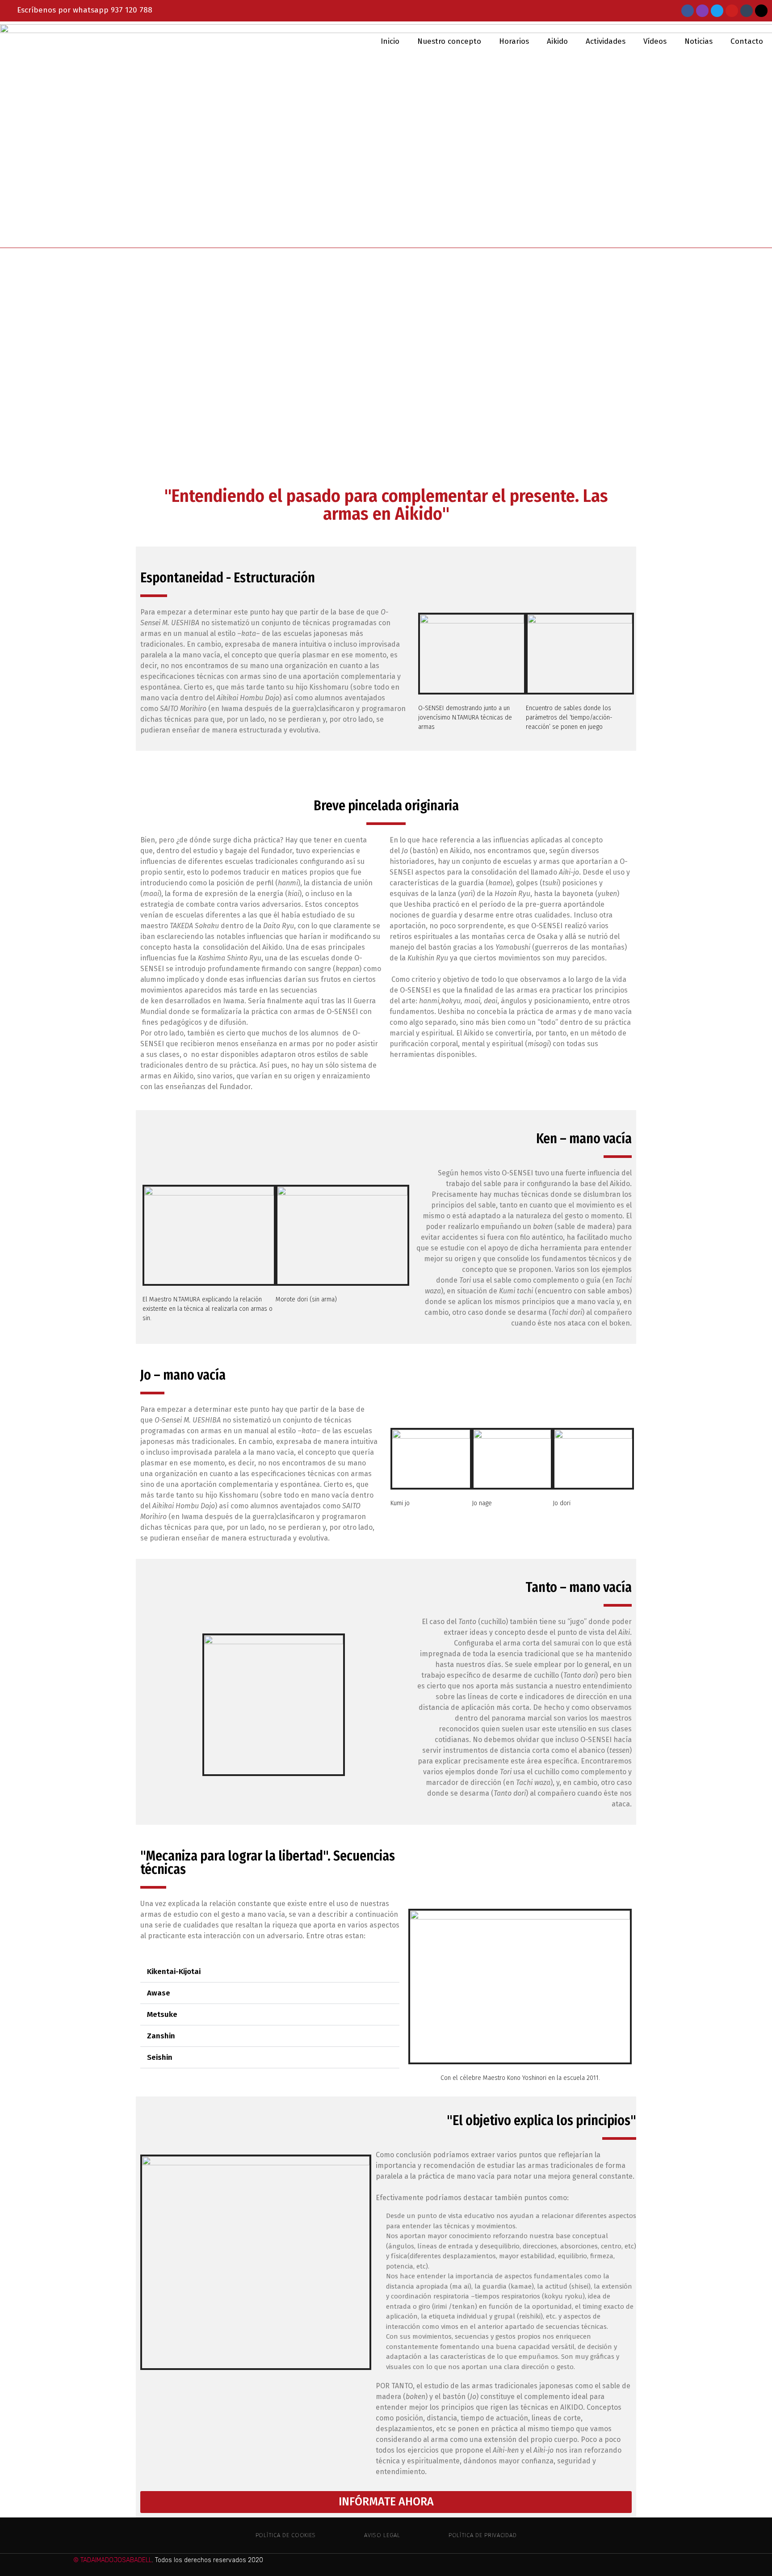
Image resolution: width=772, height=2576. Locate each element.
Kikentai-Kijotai (174, 1972)
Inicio (390, 41)
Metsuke (162, 2014)
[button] (145, 353)
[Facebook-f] (688, 11)
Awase (159, 1993)
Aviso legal (382, 2535)
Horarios (514, 41)
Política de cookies (286, 2535)
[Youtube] (732, 11)
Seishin (160, 2057)
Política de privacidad (482, 2535)
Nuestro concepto (449, 41)
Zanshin (161, 2036)
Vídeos (655, 41)
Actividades (606, 41)
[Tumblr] (747, 11)
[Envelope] (761, 11)
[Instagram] (702, 11)
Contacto (747, 41)
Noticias (699, 41)
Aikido (557, 41)
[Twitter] (717, 11)
